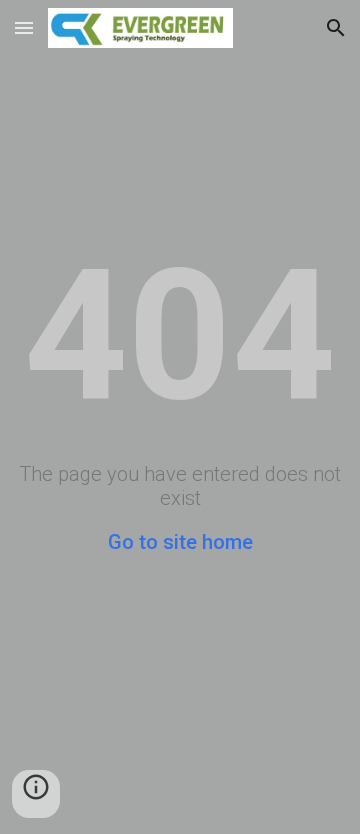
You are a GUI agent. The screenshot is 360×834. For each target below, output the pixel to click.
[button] (24, 27)
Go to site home (180, 542)
